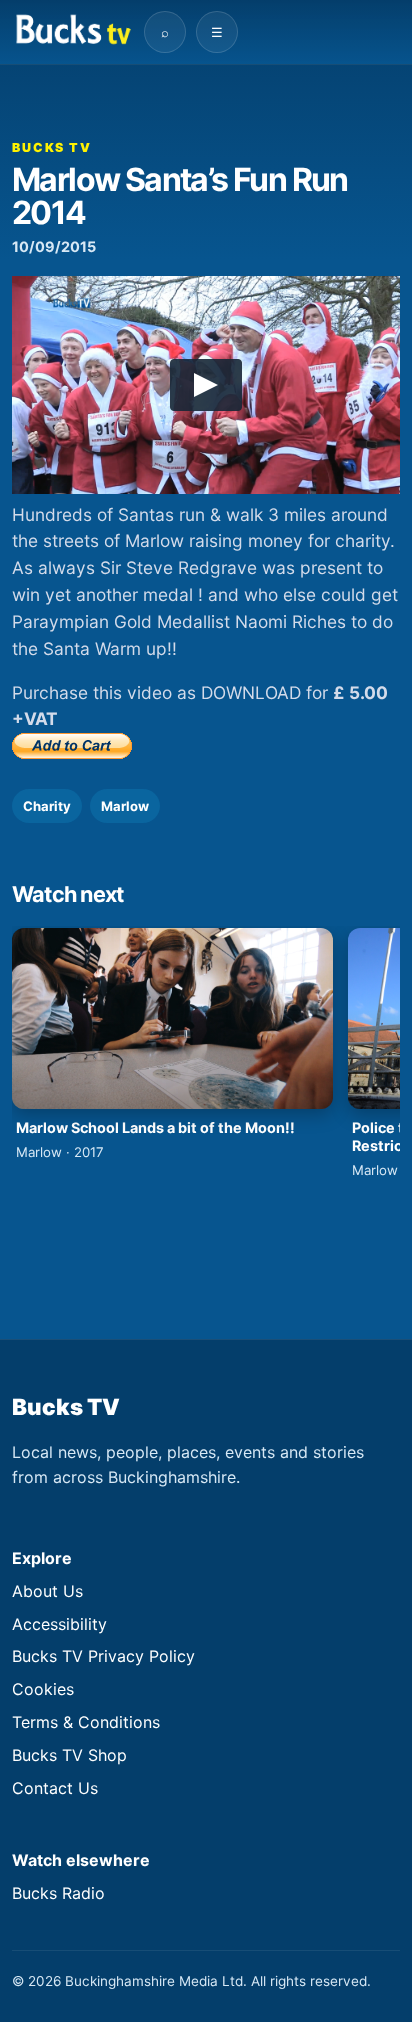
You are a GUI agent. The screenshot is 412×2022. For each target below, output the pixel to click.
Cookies (43, 1689)
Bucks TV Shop (69, 1755)
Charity (47, 806)
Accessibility (59, 1624)
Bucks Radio (58, 1893)
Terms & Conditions (86, 1722)
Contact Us (55, 1788)
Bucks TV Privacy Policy (103, 1656)
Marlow (125, 806)
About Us (47, 1591)
